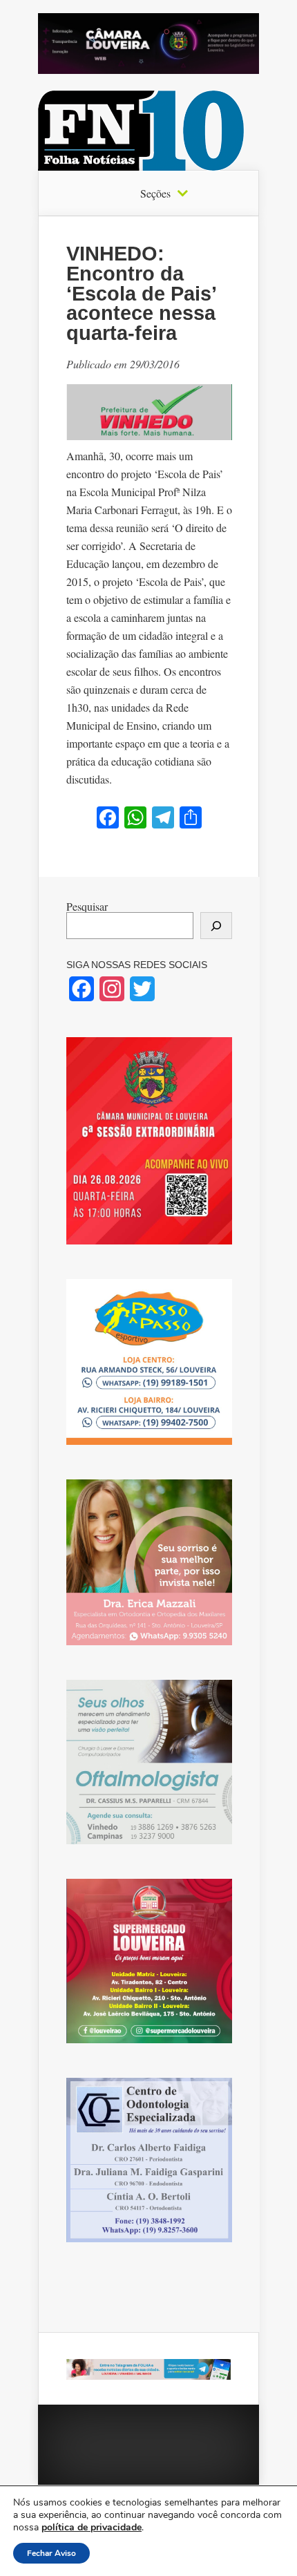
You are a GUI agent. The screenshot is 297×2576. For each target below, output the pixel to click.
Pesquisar (87, 906)
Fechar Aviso (51, 2553)
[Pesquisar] (216, 926)
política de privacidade (92, 2527)
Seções (155, 193)
